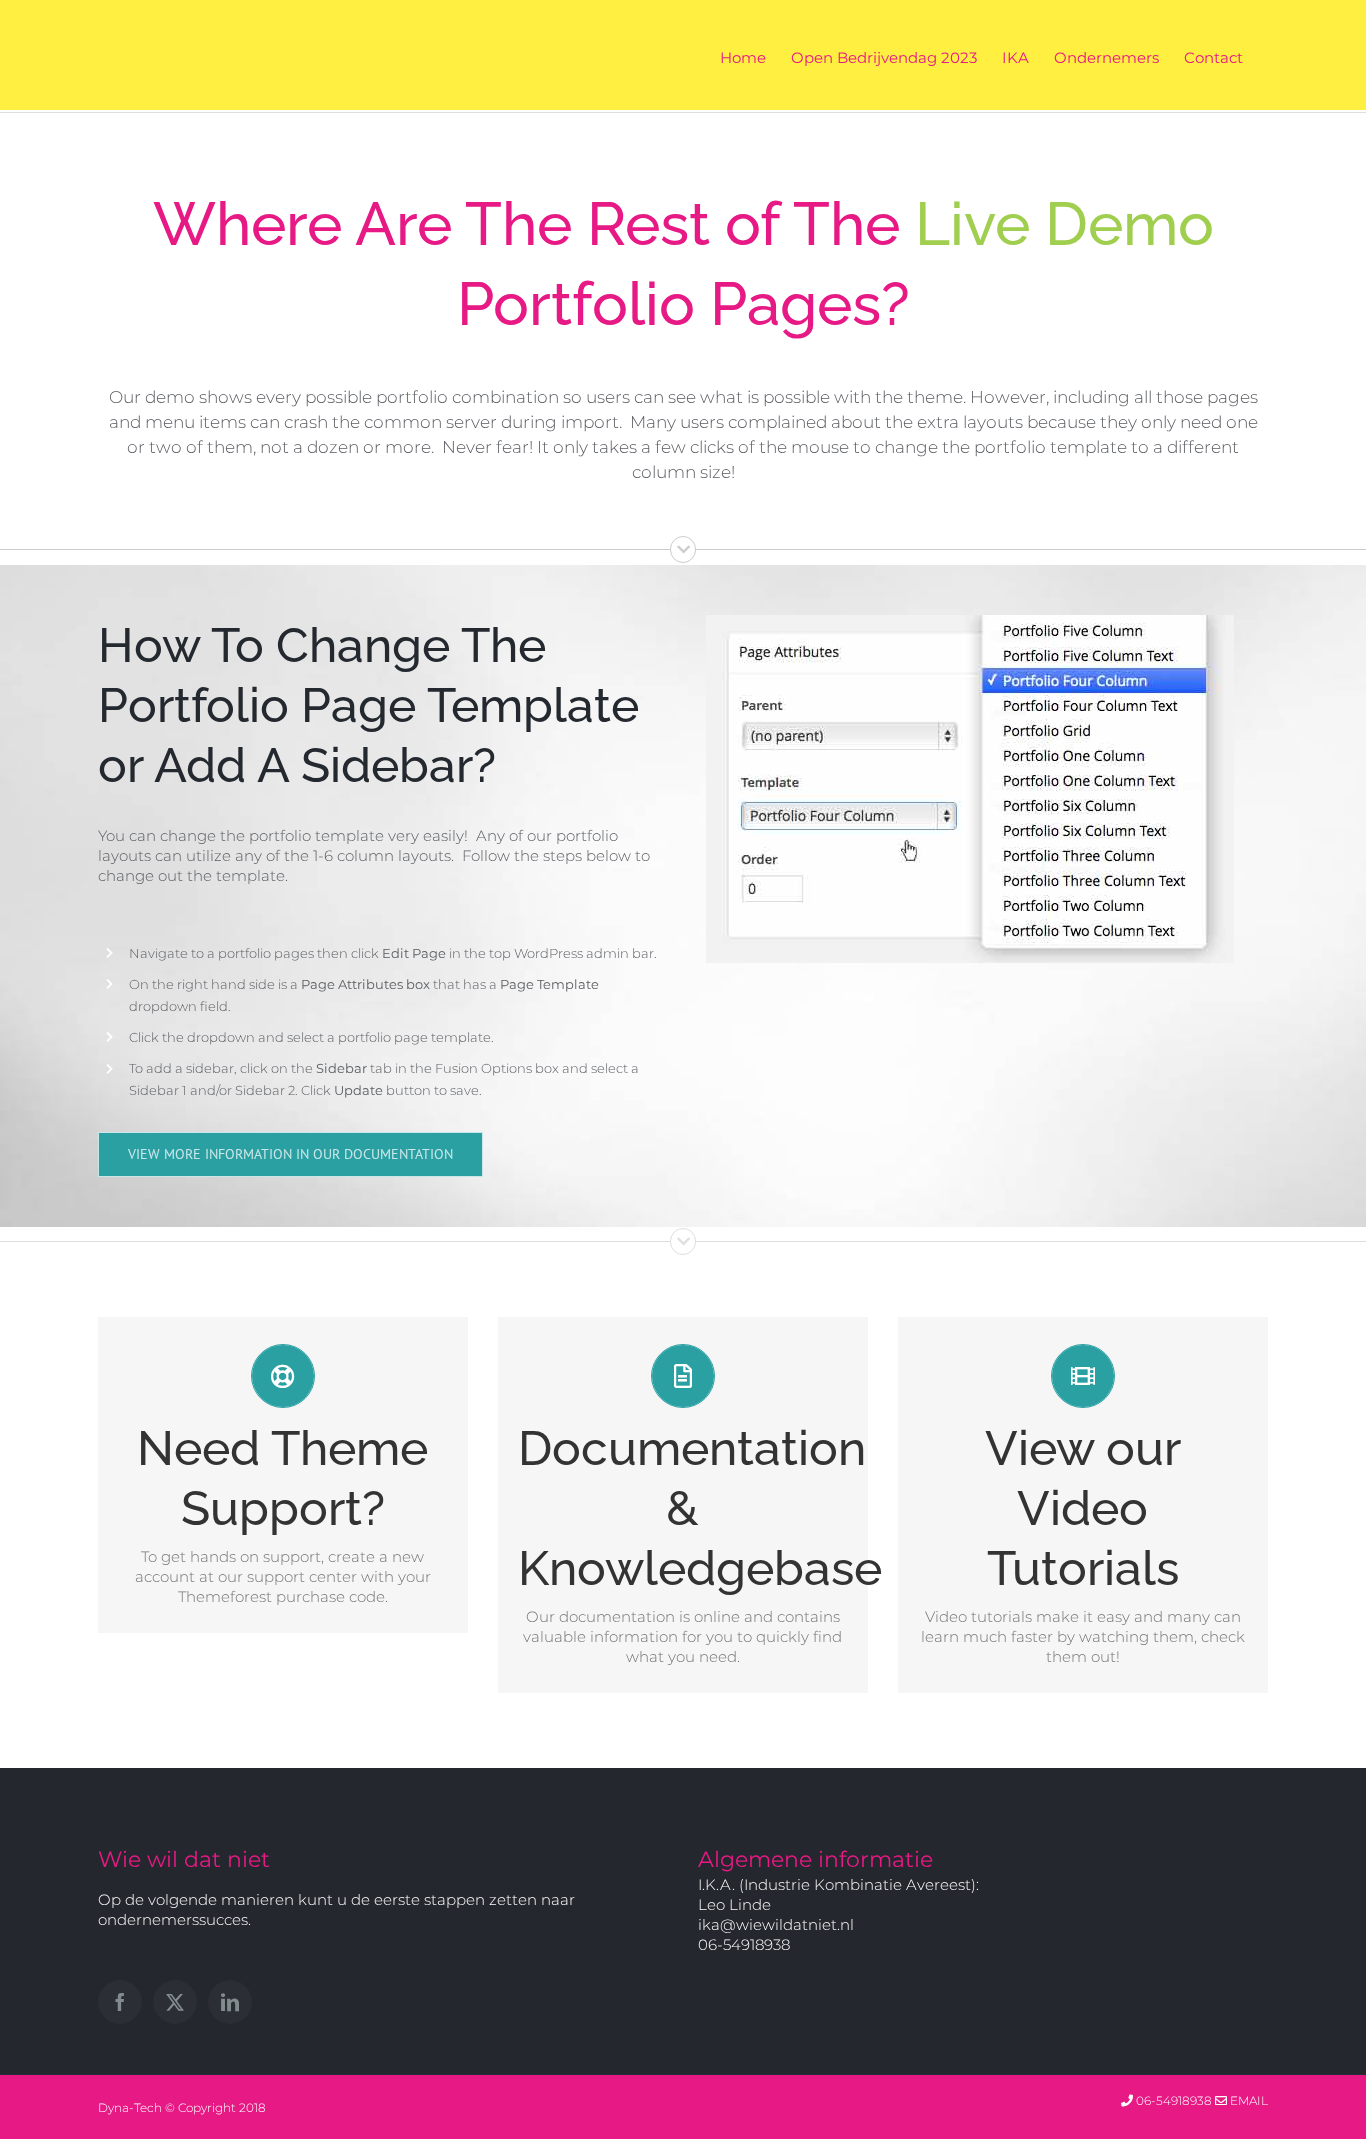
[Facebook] (120, 2002)
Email (1247, 2100)
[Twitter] (175, 2002)
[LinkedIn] (230, 2002)
